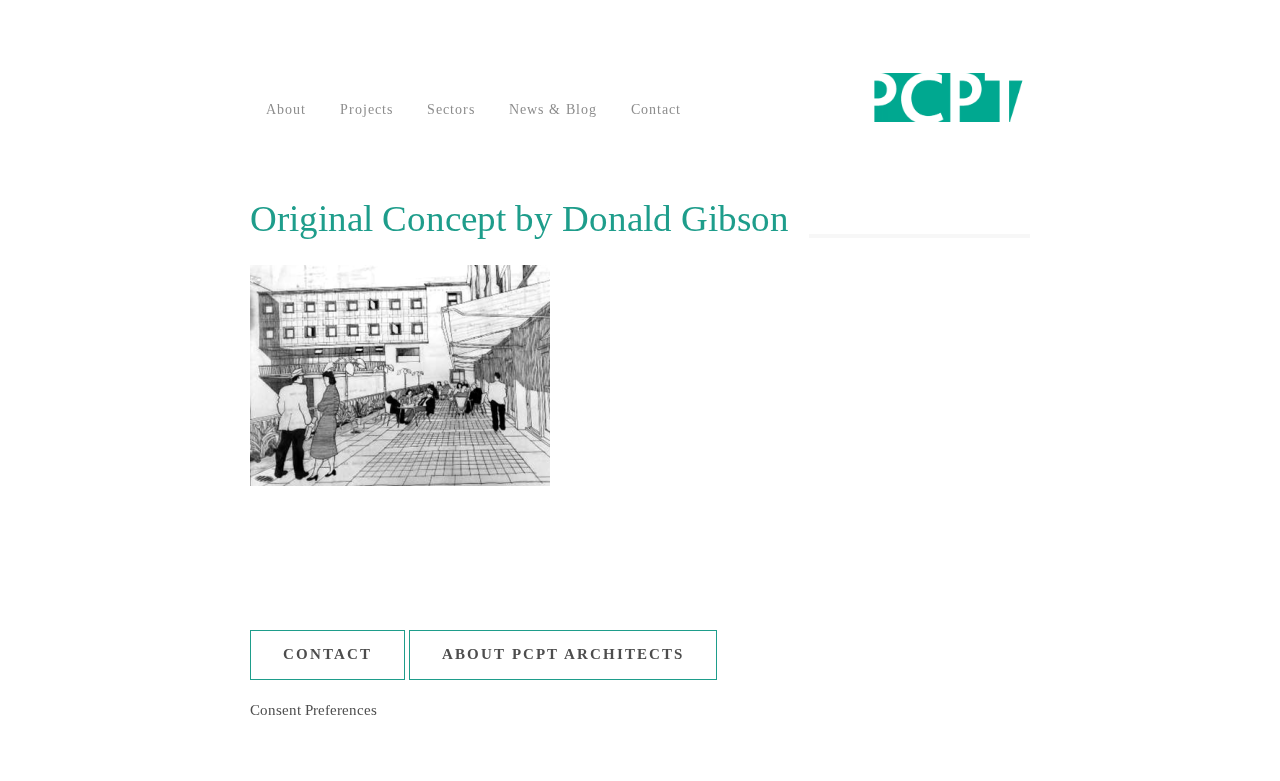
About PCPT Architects (563, 654)
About (286, 109)
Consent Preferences (313, 710)
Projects (366, 109)
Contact (656, 109)
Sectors (451, 109)
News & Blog (553, 109)
